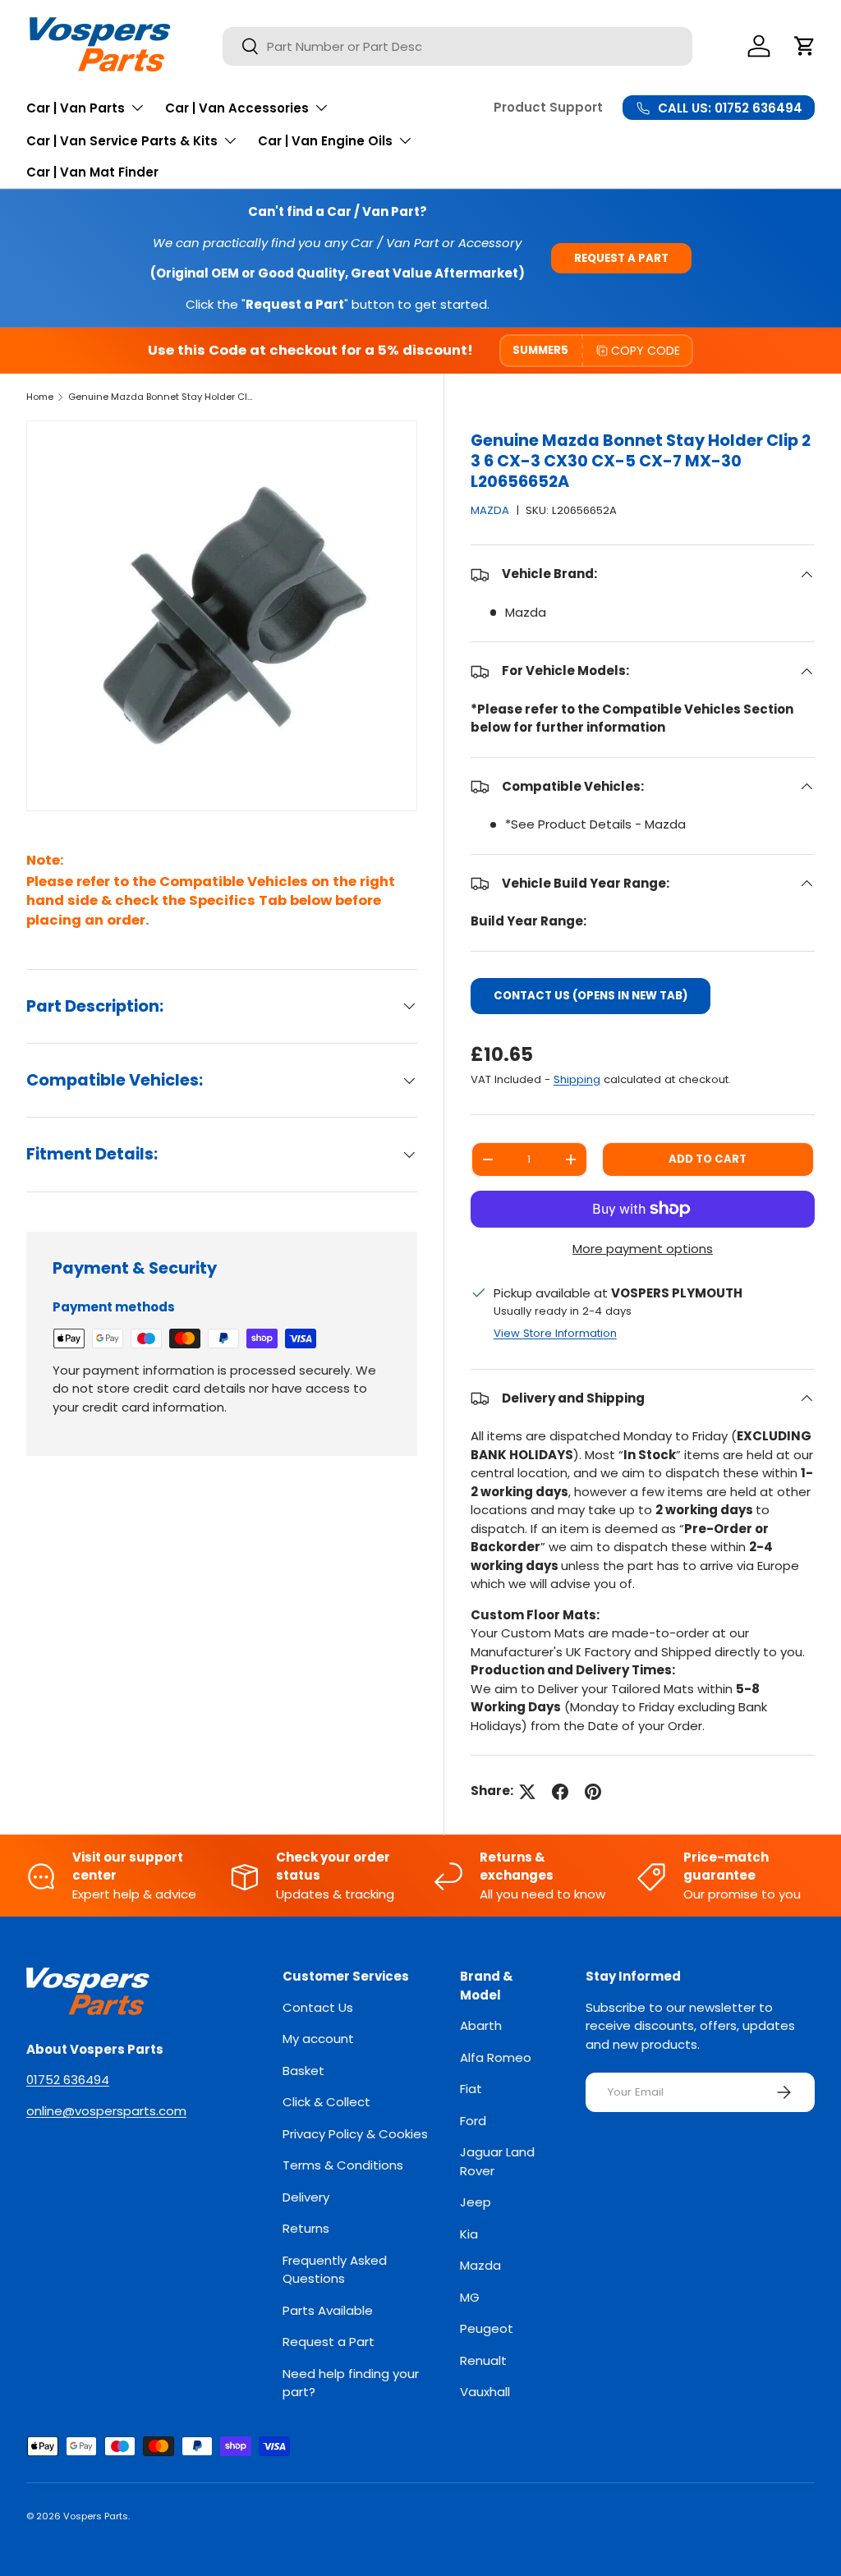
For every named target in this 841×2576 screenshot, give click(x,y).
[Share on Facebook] (560, 1792)
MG (470, 2297)
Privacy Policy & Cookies (355, 2134)
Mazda (480, 2265)
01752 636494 (68, 2080)
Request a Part (621, 258)
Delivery (306, 2197)
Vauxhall (485, 2392)
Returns (306, 2228)
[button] (805, 46)
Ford (473, 2121)
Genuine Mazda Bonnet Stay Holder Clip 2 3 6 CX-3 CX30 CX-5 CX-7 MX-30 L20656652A (161, 397)
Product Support (548, 107)
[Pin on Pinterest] (593, 1792)
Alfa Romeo (496, 2057)
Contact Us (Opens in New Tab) (591, 996)
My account (318, 2039)
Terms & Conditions (343, 2165)
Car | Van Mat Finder (92, 172)
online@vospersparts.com (106, 2111)
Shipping (577, 1079)
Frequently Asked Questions (335, 2270)
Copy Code (646, 351)
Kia (469, 2234)
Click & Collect (326, 2102)
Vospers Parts (96, 2516)
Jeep (476, 2202)
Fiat (471, 2089)
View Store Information (555, 1333)
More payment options (643, 1249)
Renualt (483, 2360)
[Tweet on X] (527, 1792)
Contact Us (318, 2007)
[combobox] (457, 46)
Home (40, 397)
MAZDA (490, 510)
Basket (303, 2071)
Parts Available (328, 2310)
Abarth (481, 2025)
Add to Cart (708, 1159)
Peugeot (487, 2328)
